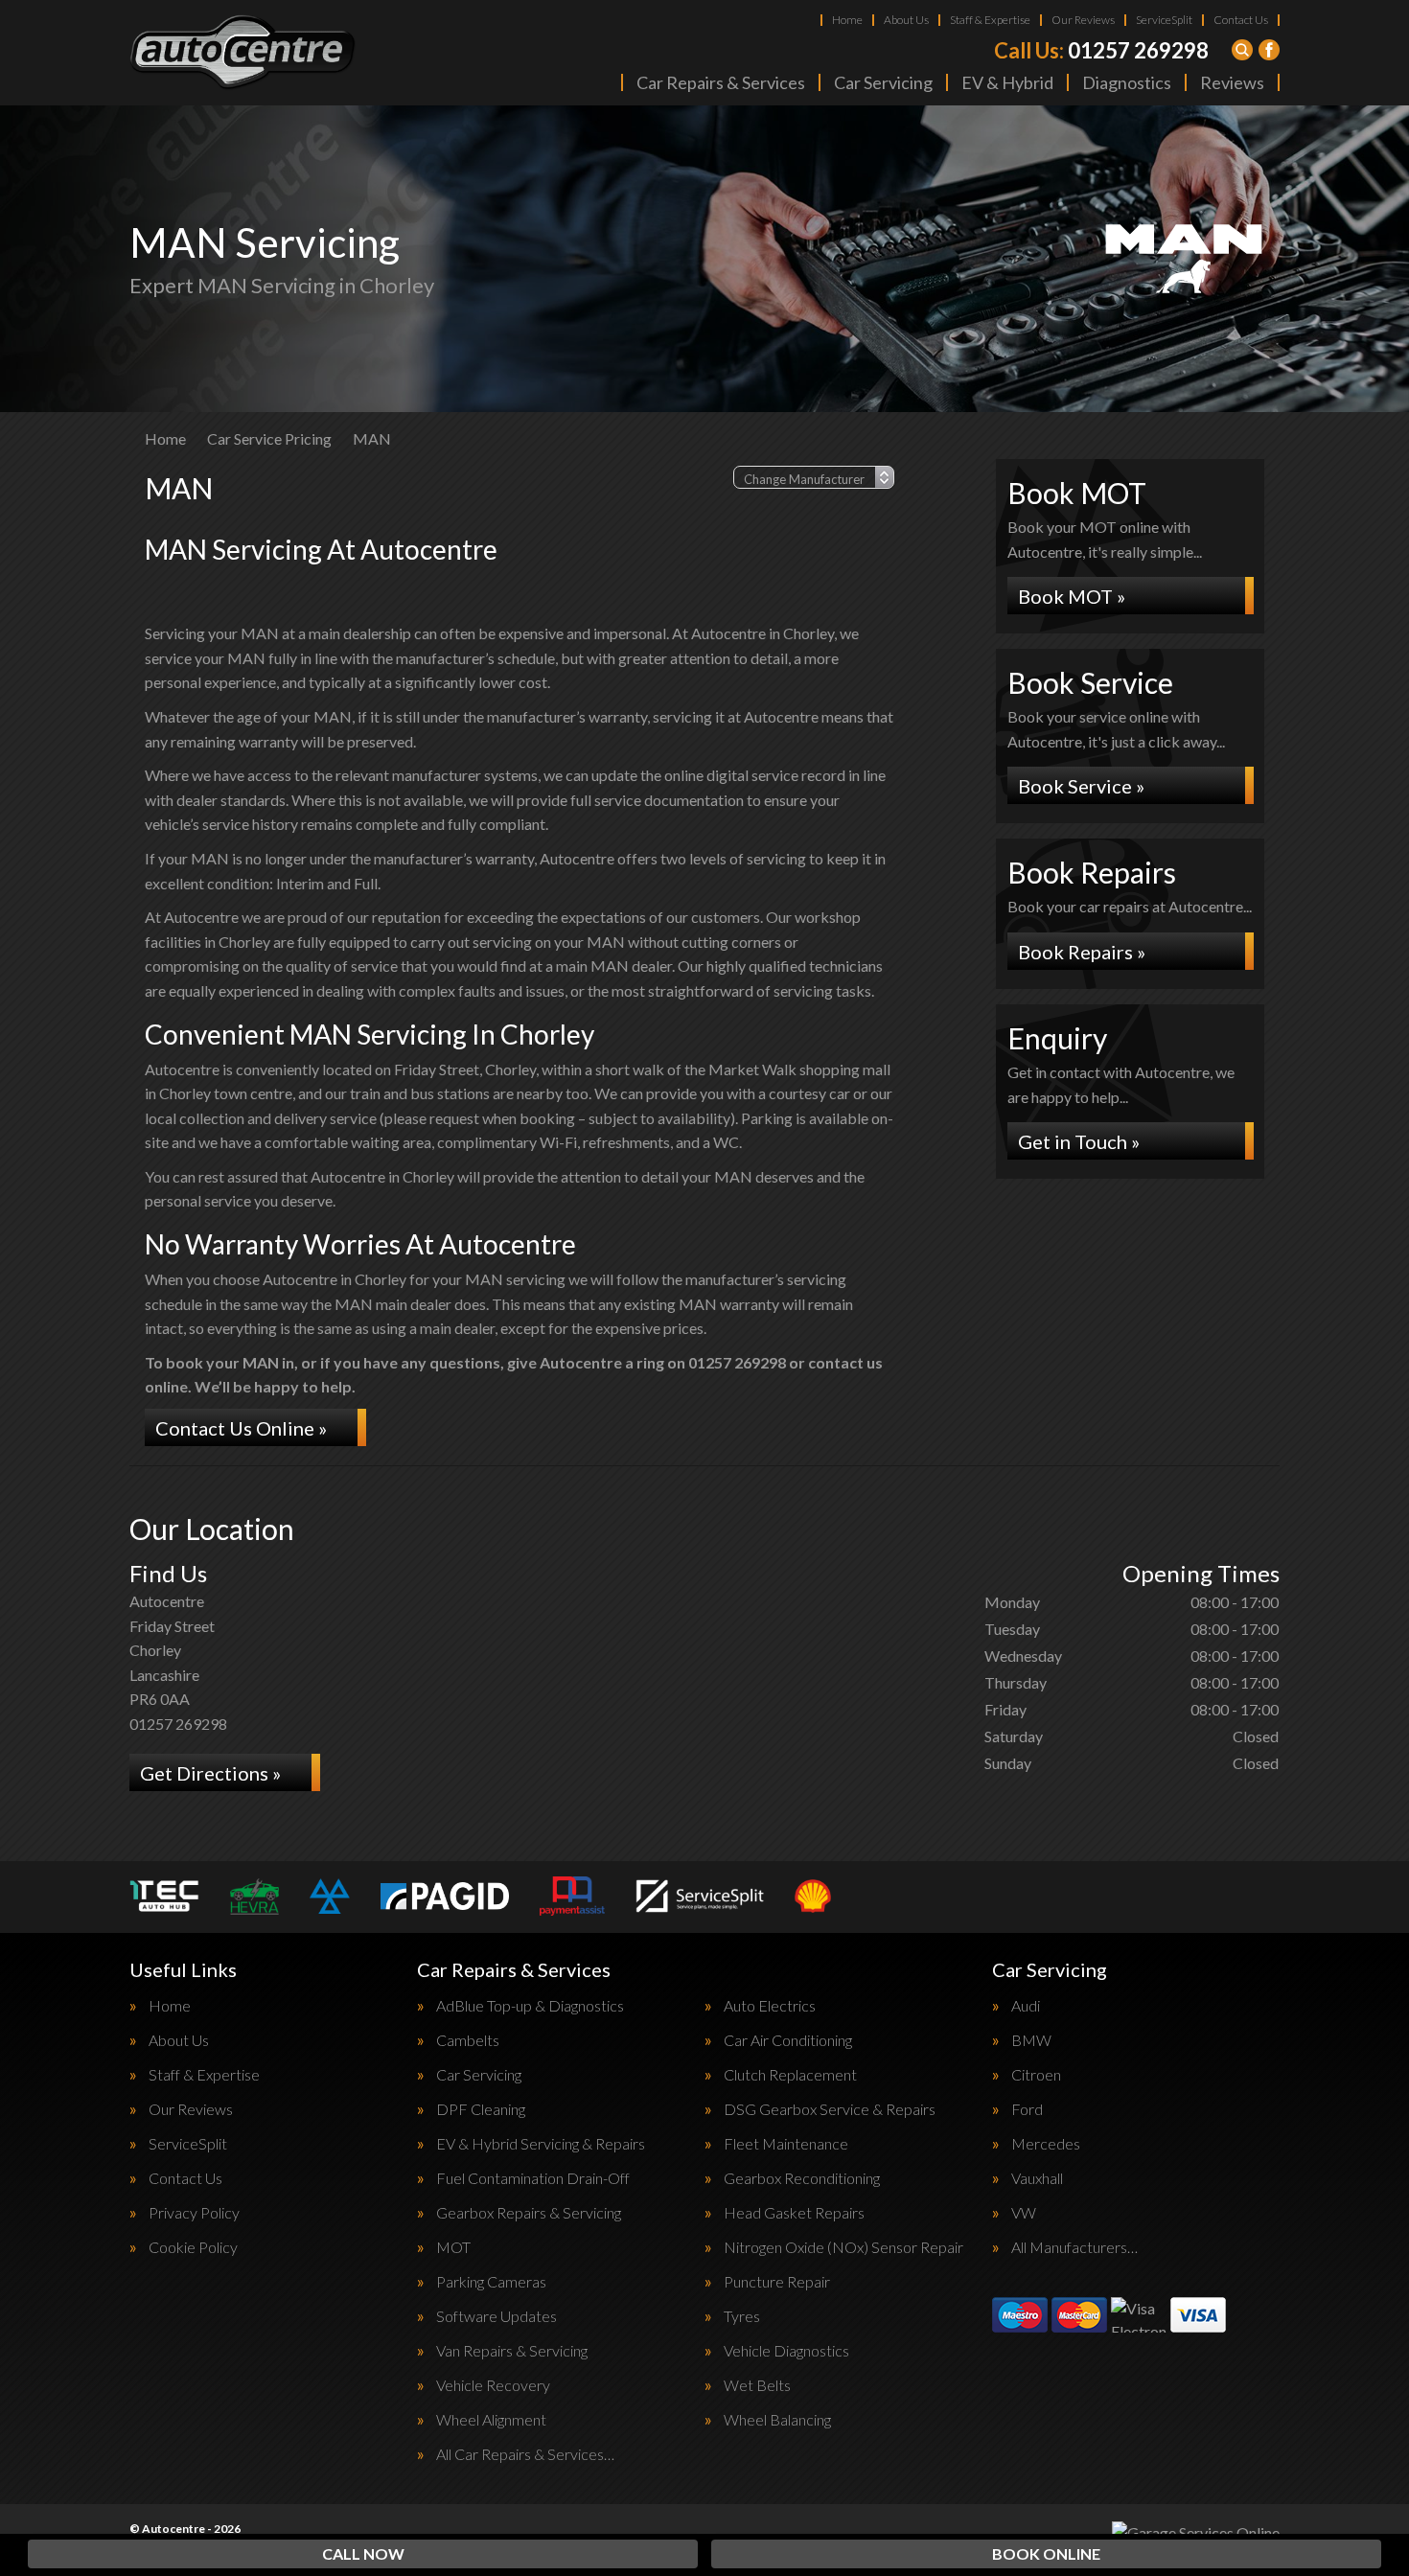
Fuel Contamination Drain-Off (533, 2178)
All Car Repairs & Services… (525, 2454)
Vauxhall (1037, 2178)
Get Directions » (210, 1773)
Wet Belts (757, 2385)
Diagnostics (1127, 82)
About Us (906, 20)
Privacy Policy (194, 2213)
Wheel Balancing (777, 2420)
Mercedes (1046, 2144)
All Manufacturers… (1074, 2247)
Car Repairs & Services (721, 82)
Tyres (742, 2316)
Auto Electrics (770, 2006)
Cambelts (468, 2040)
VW (1024, 2213)
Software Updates (497, 2316)
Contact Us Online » (241, 1428)
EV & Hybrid (1007, 82)
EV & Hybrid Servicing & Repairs (541, 2144)
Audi (1026, 2006)
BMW (1031, 2040)
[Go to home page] (243, 53)
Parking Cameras (491, 2282)
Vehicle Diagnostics (786, 2351)
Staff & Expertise (990, 20)
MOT (453, 2247)
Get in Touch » (1079, 1141)
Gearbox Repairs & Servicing (529, 2213)
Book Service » (1081, 786)
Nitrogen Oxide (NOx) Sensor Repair (843, 2247)
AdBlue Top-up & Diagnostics (530, 2006)
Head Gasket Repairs (794, 2213)
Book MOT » (1072, 596)
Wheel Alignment (491, 2420)
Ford (1027, 2109)
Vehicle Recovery (493, 2385)
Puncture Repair (777, 2282)
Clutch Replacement (790, 2075)
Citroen (1036, 2075)
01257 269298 (1101, 51)
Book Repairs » (1082, 952)
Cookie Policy (193, 2247)
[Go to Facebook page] (1269, 50)
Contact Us (1241, 20)
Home (847, 20)
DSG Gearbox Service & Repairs (830, 2109)
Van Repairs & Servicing (512, 2351)
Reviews (1232, 82)
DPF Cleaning (481, 2109)
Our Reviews (1083, 20)
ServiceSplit (1164, 20)
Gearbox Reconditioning (802, 2178)
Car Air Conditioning (788, 2040)
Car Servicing (883, 82)
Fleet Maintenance (786, 2144)
